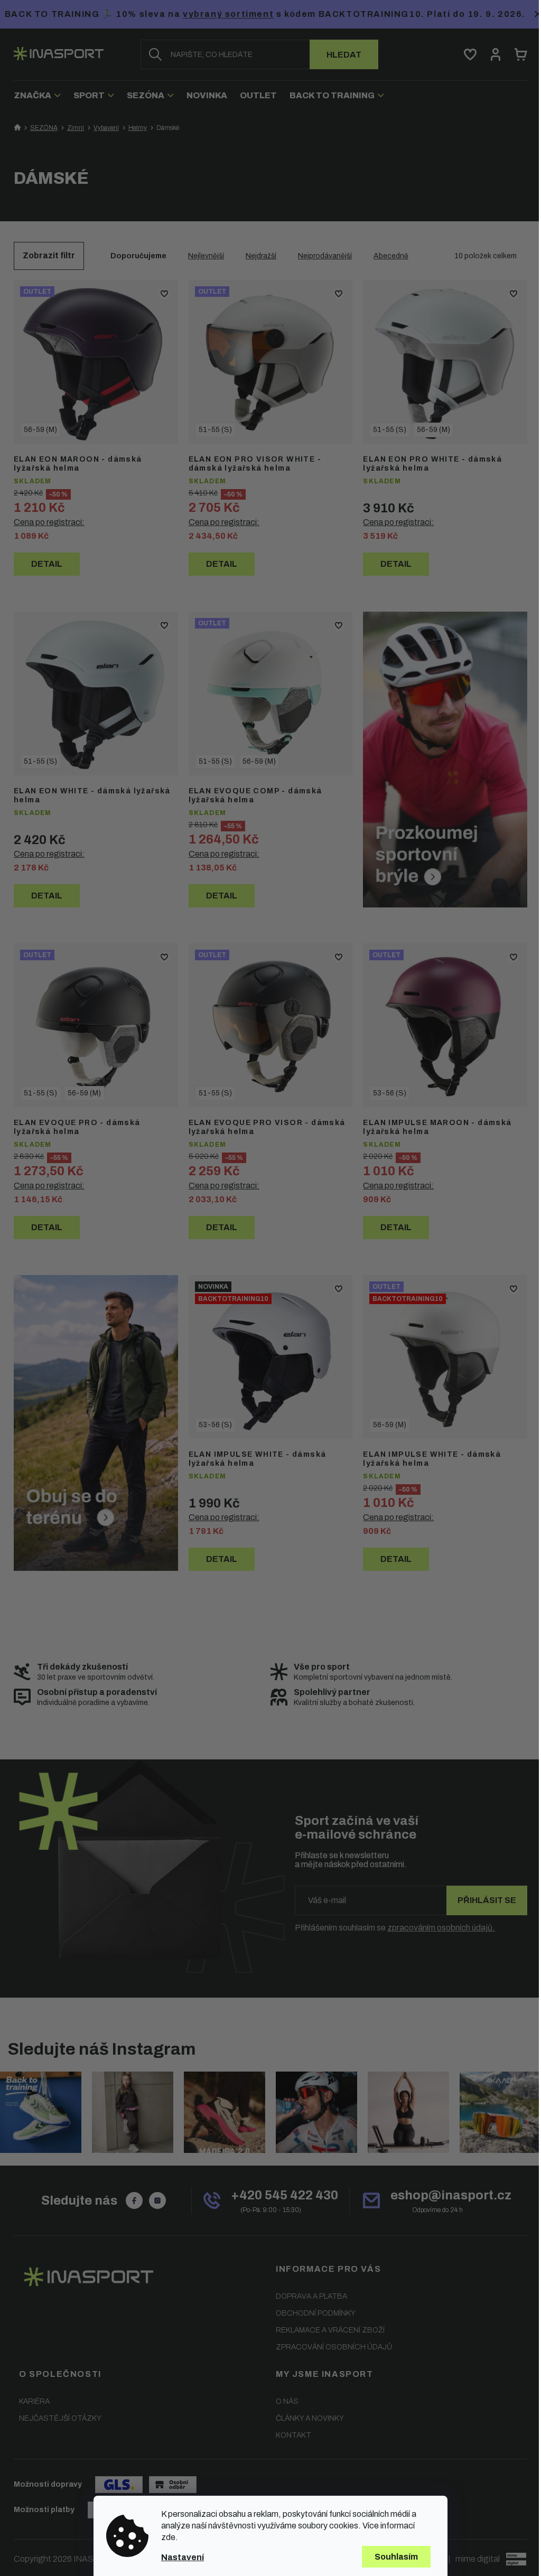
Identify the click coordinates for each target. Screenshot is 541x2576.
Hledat (344, 55)
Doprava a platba (311, 2296)
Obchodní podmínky (316, 2313)
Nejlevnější (206, 256)
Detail (47, 564)
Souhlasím (396, 2557)
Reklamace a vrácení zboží (330, 2330)
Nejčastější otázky (60, 2418)
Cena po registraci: (49, 522)
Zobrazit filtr (49, 255)
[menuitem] (40, 95)
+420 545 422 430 (285, 2195)
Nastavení (183, 2557)
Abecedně (391, 256)
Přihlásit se (487, 1900)
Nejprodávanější (325, 256)
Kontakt (293, 2435)
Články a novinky (310, 2418)
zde (168, 2537)
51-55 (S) (215, 430)
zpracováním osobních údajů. (441, 1928)
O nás (287, 2401)
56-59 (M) (40, 430)
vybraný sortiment (228, 14)
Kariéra (34, 2401)
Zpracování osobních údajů (334, 2347)
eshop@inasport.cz (451, 2195)
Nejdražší (261, 256)
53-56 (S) (390, 1093)
